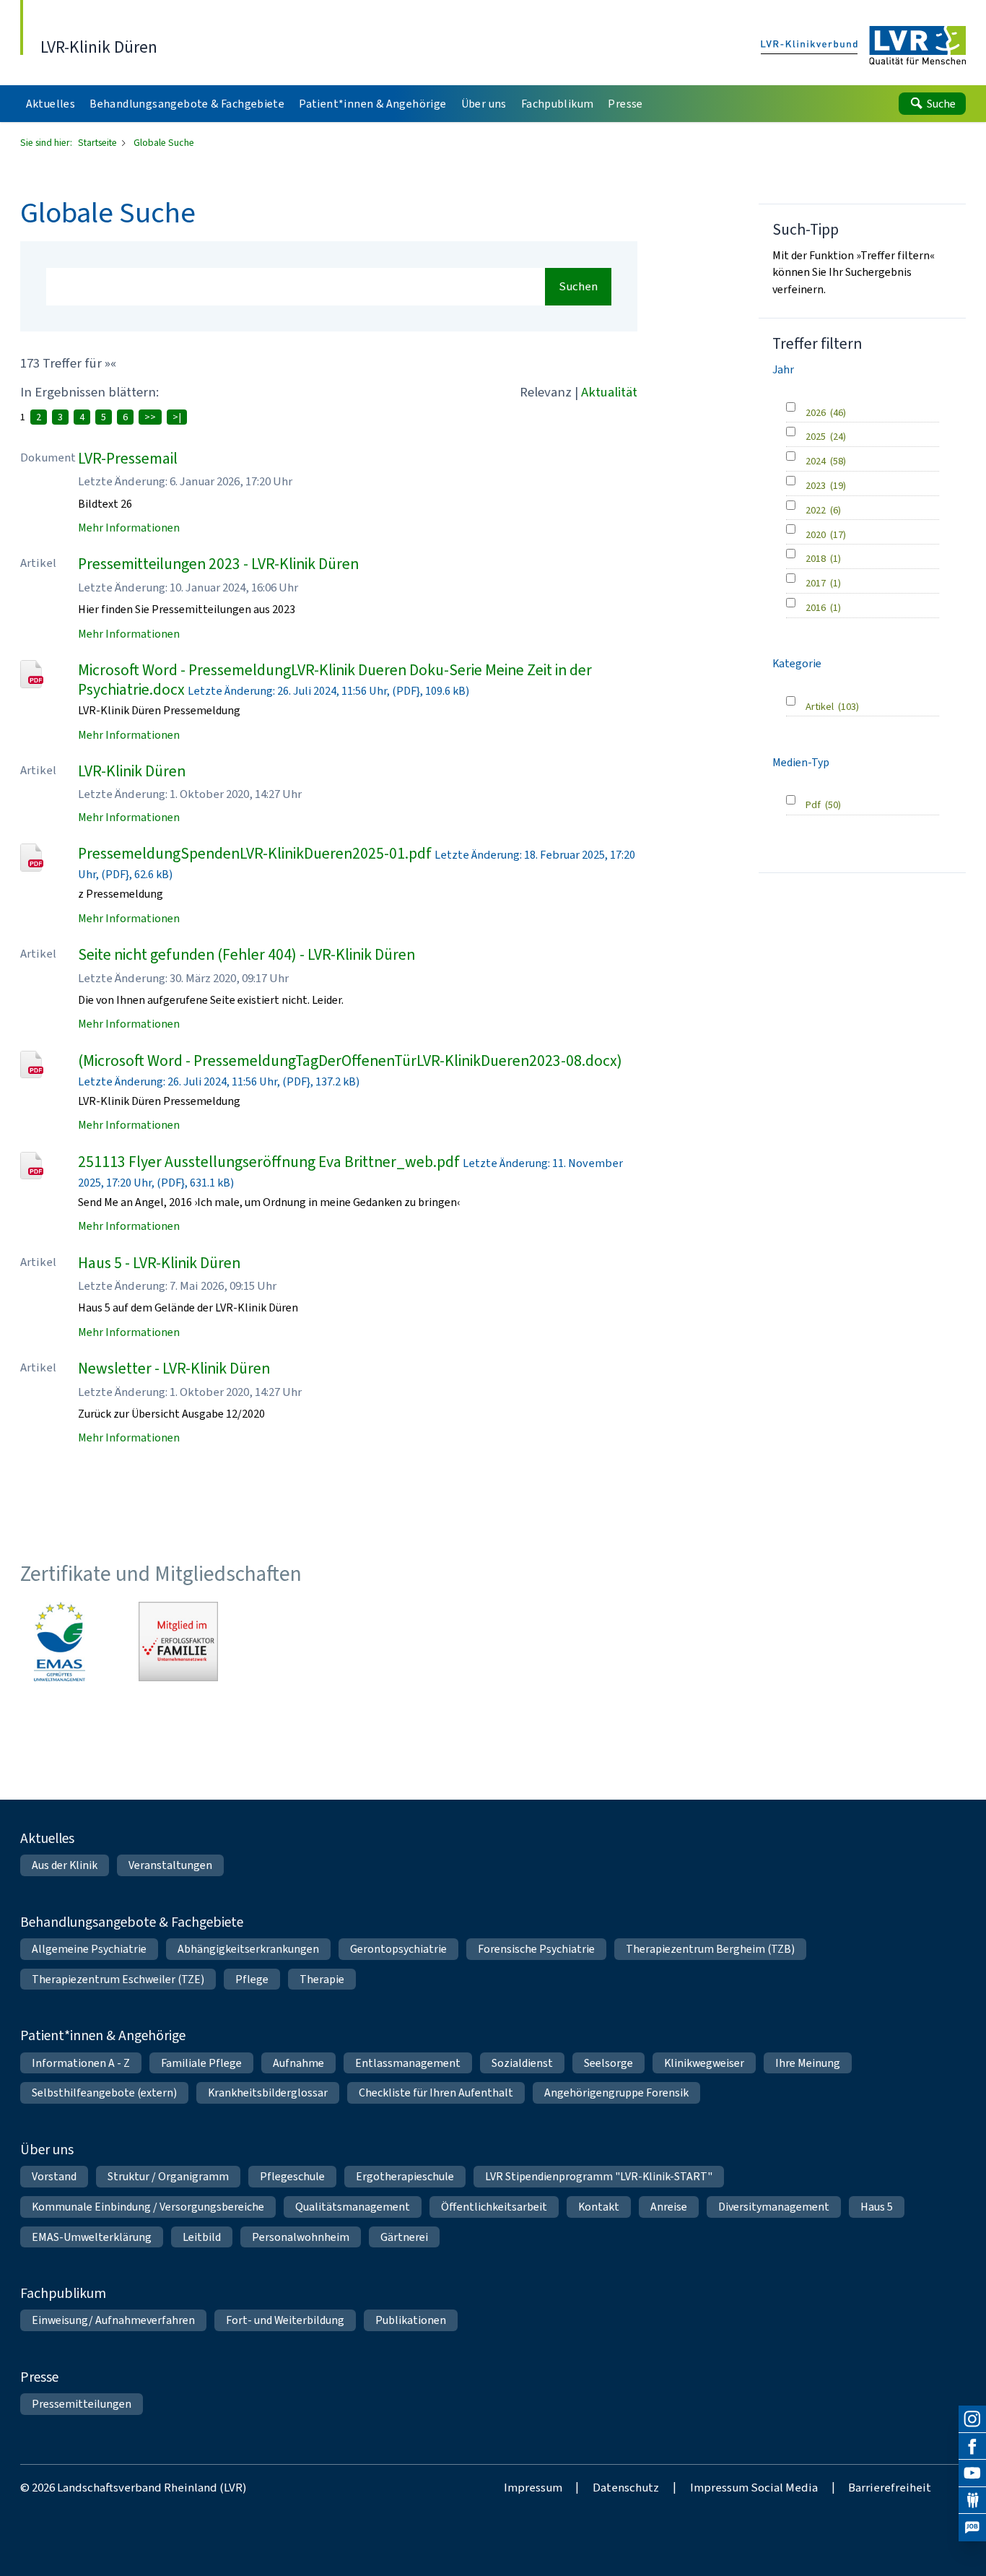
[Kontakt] (972, 2501)
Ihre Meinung (808, 2063)
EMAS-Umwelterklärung (92, 2237)
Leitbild (202, 2237)
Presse (39, 2377)
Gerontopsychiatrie (398, 1949)
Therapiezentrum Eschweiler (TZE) (118, 1979)
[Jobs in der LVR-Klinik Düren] (972, 2528)
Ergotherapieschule (405, 2176)
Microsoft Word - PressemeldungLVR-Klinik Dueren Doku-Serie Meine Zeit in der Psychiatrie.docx (335, 680)
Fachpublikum (63, 2293)
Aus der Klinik (65, 1865)
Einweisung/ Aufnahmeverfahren (113, 2320)
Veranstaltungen (170, 1865)
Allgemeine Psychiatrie (89, 1949)
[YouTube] (972, 2473)
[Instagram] (972, 2419)
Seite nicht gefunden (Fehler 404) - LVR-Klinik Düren (247, 954)
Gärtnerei (404, 2237)
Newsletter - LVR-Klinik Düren (174, 1368)
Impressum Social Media (754, 2487)
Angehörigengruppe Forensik (616, 2093)
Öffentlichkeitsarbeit (494, 2207)
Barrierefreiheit (890, 2487)
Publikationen (411, 2320)
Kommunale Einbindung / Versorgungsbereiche (148, 2207)
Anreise (669, 2207)
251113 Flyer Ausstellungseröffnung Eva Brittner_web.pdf (269, 1162)
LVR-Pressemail (128, 458)
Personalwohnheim (301, 2237)
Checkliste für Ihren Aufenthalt (436, 2093)
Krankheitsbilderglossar (268, 2093)
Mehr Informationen (129, 528)
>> (150, 417)
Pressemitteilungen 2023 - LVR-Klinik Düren (218, 564)
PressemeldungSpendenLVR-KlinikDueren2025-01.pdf (255, 853)
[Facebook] (972, 2447)
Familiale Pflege (201, 2063)
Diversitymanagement (774, 2207)
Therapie (322, 1979)
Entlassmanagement (408, 2063)
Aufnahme (298, 2063)
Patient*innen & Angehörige (103, 2035)
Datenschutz (626, 2487)
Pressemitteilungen (82, 2404)
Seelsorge (608, 2063)
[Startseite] (864, 47)
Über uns (47, 2149)
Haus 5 (877, 2207)
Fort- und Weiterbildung (285, 2320)
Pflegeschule (292, 2176)
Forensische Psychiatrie (536, 1949)
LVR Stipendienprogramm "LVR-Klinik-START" (599, 2176)
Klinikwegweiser (704, 2063)
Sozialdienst (522, 2063)
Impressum (533, 2487)
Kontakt (599, 2207)
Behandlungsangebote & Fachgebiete (132, 1922)
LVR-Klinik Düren (132, 771)
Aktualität (609, 392)
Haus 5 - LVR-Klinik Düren (159, 1263)
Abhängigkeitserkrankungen (248, 1949)
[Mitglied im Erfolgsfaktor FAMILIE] (178, 1642)
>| (177, 417)
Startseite (99, 143)
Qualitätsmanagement (353, 2207)
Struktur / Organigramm (168, 2176)
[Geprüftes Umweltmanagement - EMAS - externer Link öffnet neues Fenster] (60, 1642)
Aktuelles (47, 1838)
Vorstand (54, 2176)
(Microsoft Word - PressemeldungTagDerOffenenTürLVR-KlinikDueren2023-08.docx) (350, 1061)
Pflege (252, 1979)
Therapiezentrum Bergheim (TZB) (710, 1949)
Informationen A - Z (81, 2063)
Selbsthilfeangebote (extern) (104, 2093)
